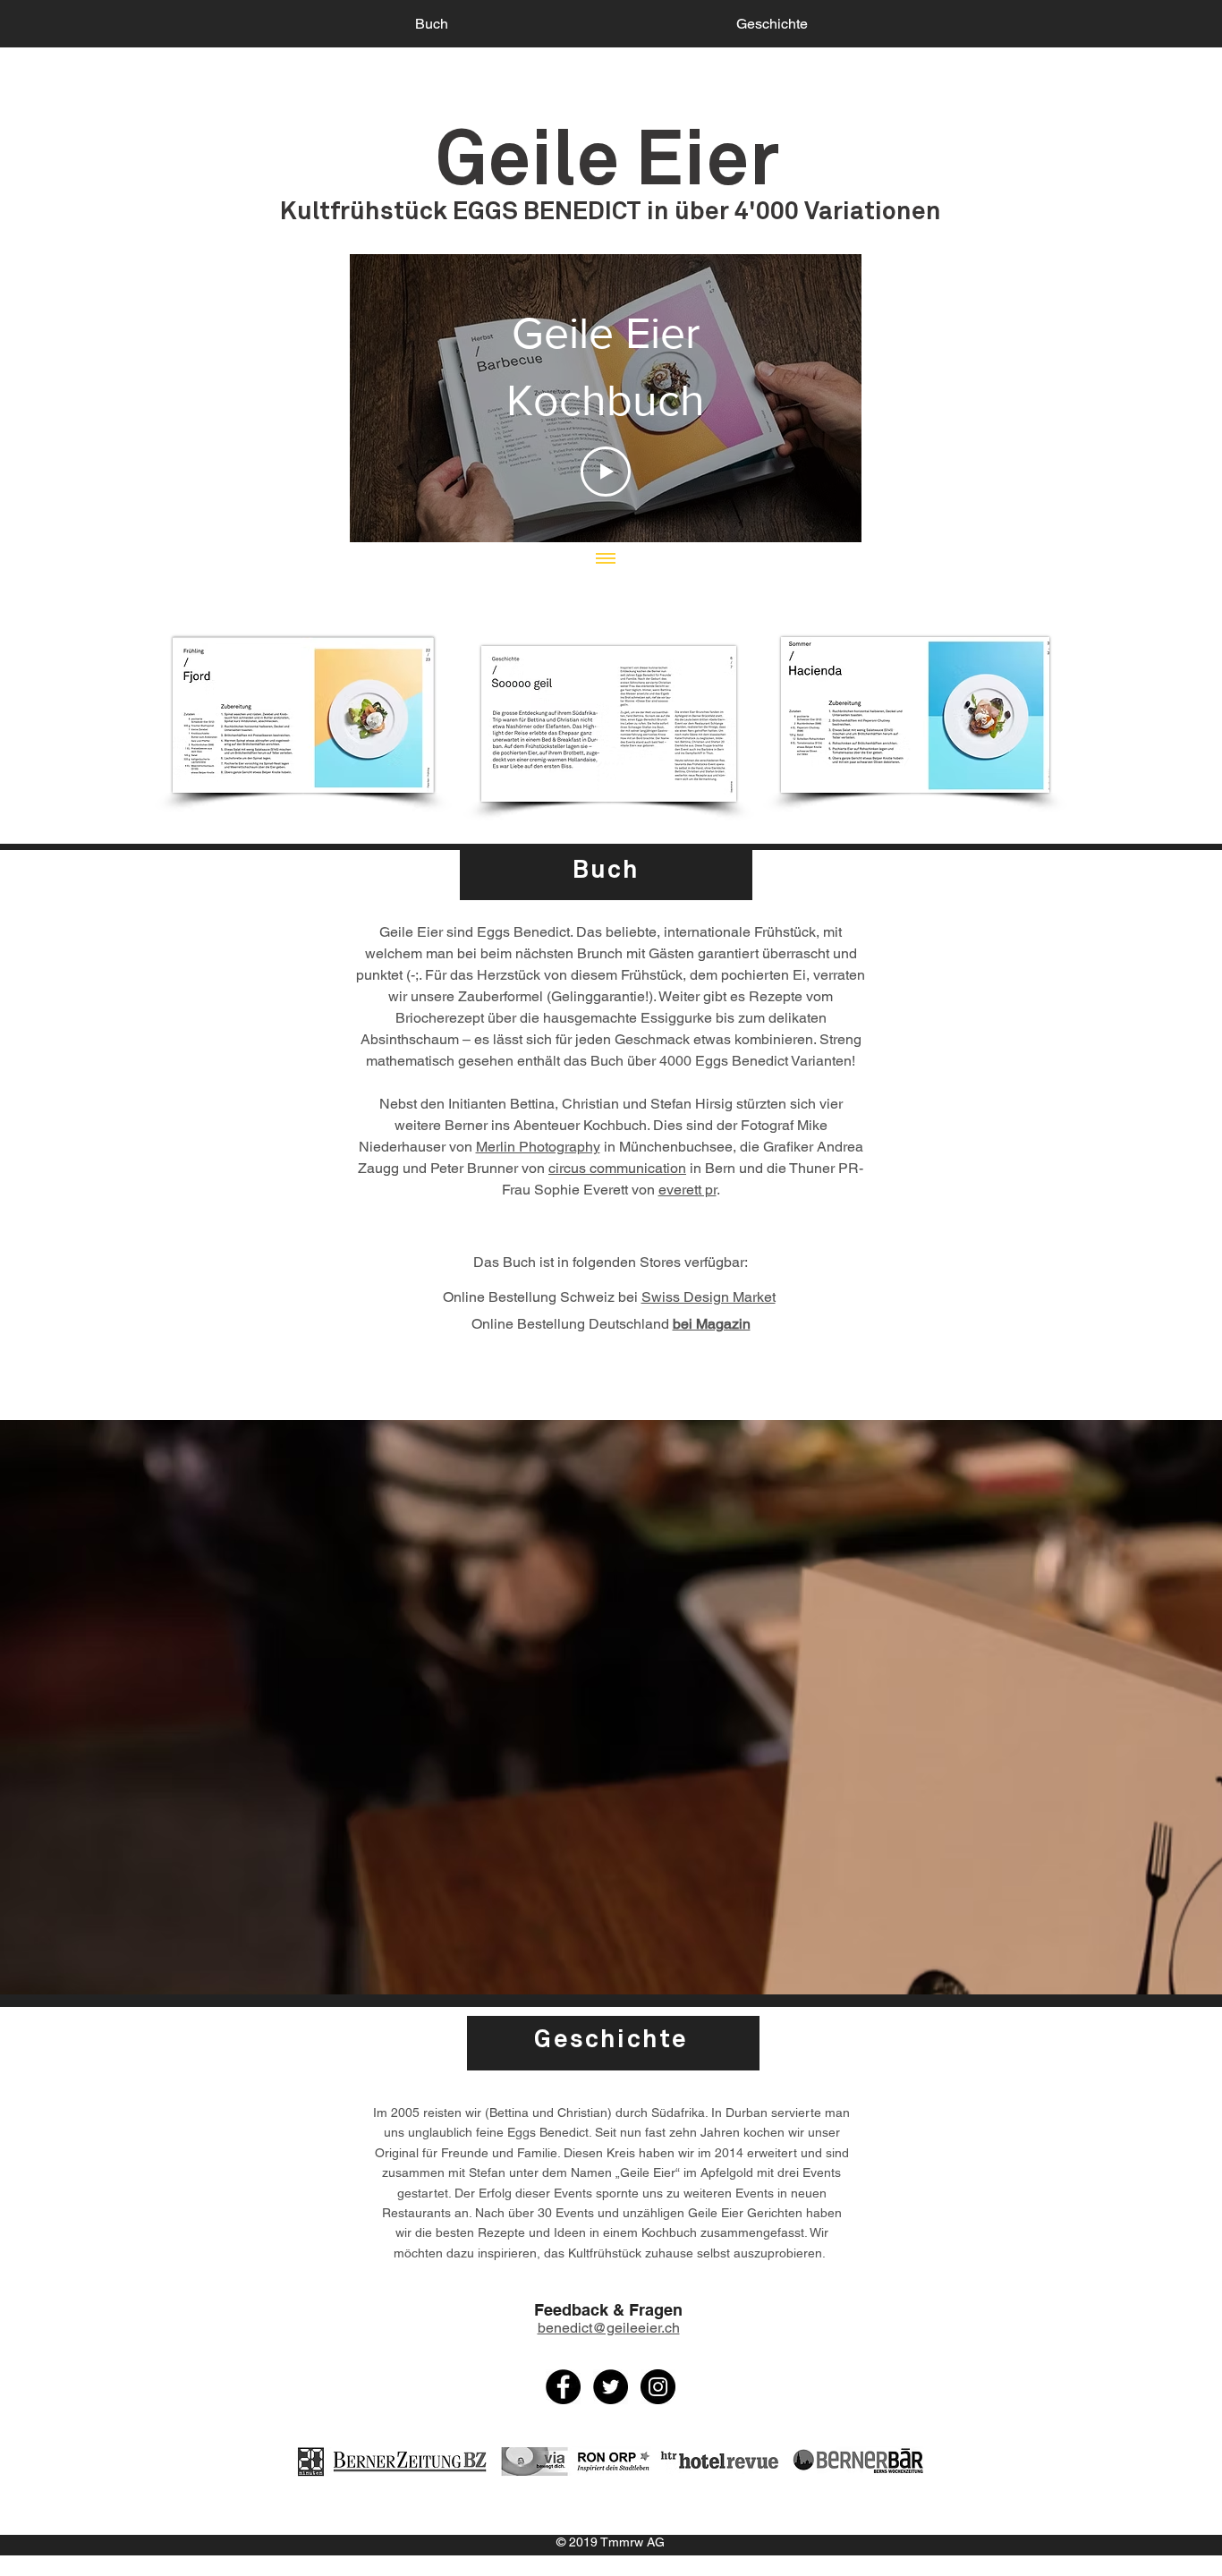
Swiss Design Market (709, 1297)
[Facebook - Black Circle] (563, 2387)
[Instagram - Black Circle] (658, 2387)
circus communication (617, 1168)
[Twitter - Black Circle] (611, 2387)
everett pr (687, 1190)
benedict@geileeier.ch (609, 2328)
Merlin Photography (538, 1147)
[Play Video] (606, 472)
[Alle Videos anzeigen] (606, 560)
